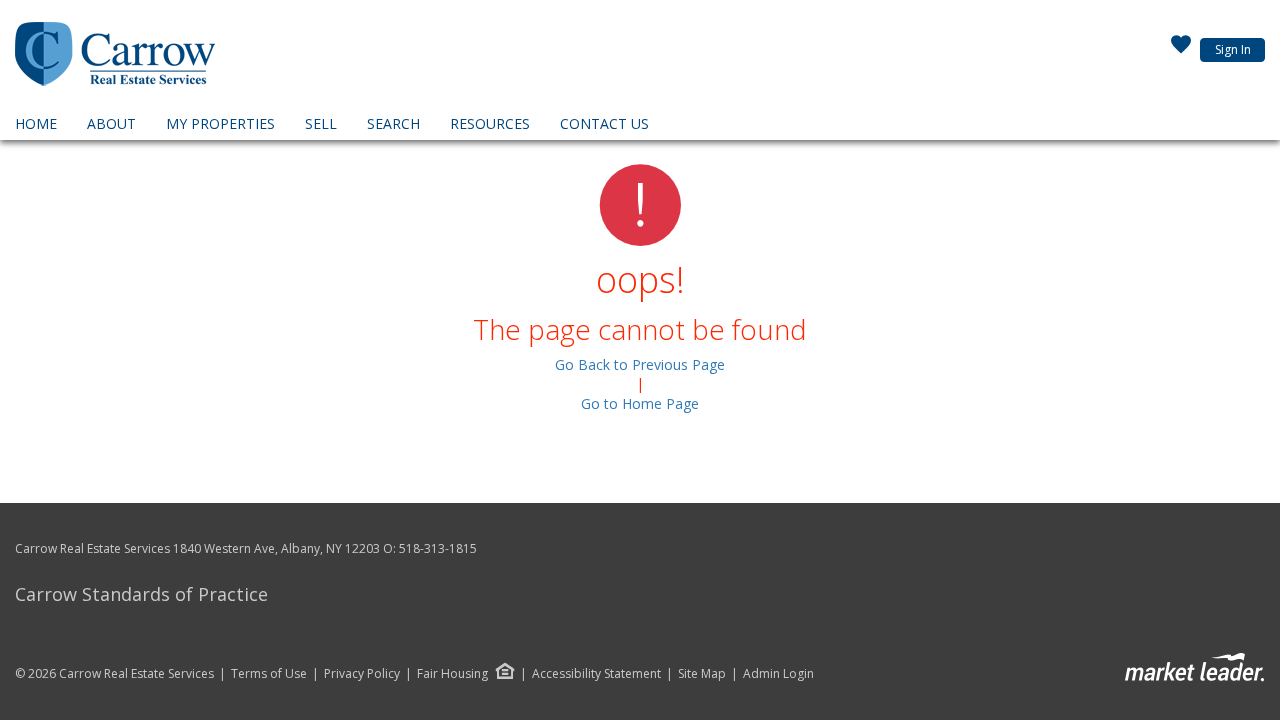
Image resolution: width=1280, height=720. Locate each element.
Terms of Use (269, 674)
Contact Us (604, 123)
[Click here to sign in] (1181, 50)
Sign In (1233, 49)
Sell (321, 123)
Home (36, 123)
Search (393, 123)
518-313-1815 (438, 548)
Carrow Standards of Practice (141, 594)
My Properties (220, 123)
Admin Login (778, 674)
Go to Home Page (640, 403)
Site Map (702, 674)
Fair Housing (452, 673)
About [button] (111, 123)
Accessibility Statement (596, 674)
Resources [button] (490, 123)
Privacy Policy (362, 674)
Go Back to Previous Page (640, 364)
